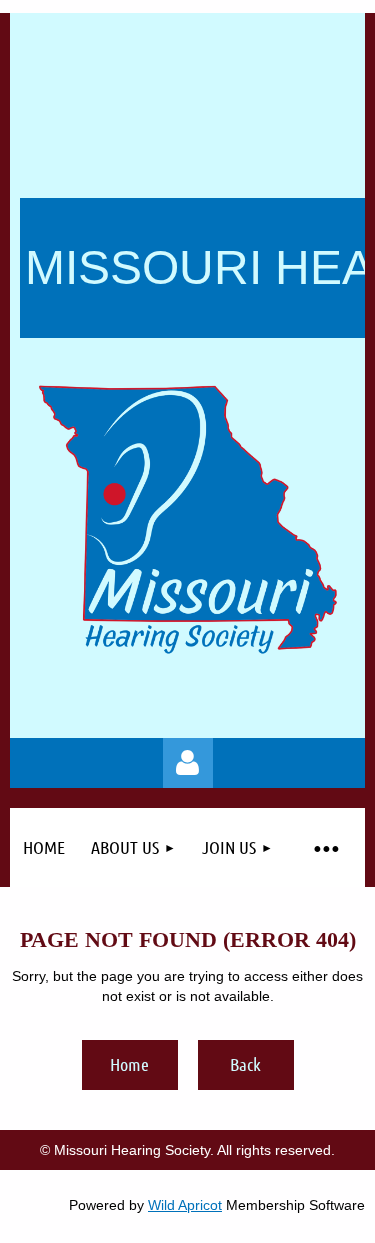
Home (129, 1064)
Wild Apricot (185, 1205)
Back (245, 1064)
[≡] (325, 847)
